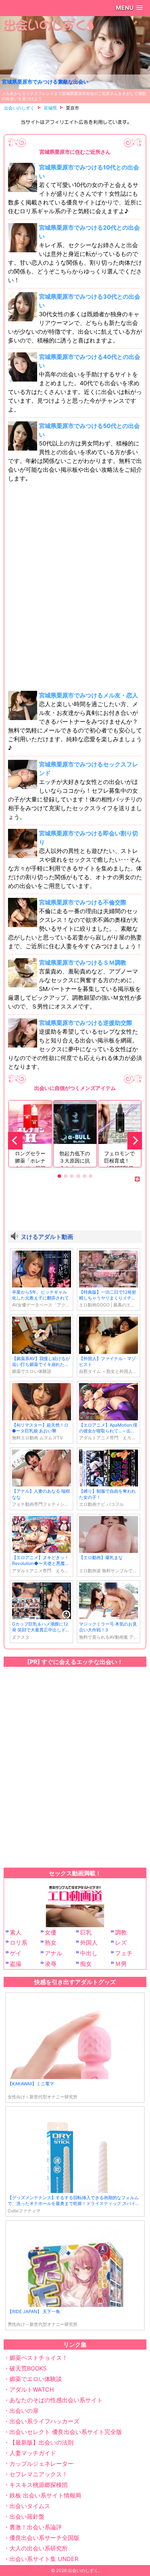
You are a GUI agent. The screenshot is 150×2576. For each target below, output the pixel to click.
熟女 (51, 1942)
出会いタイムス (30, 2506)
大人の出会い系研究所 (39, 2548)
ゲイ (16, 1953)
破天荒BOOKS (28, 2368)
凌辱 (51, 1964)
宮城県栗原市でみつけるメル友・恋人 (88, 695)
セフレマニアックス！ (39, 2474)
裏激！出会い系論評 (36, 2527)
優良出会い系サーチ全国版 (44, 2538)
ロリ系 (19, 1942)
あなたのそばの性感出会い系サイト (56, 2400)
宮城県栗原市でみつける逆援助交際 (86, 1023)
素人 (16, 1932)
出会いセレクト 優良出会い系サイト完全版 (66, 2432)
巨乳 (86, 1932)
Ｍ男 (121, 1964)
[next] (135, 1141)
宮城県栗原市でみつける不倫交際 (83, 902)
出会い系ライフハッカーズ (44, 2421)
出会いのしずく (83, 2570)
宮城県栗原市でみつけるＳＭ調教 (83, 962)
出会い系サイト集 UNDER (44, 2559)
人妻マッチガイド (33, 2453)
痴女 (86, 1964)
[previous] (15, 1141)
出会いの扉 (24, 2411)
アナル (54, 1953)
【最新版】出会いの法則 (42, 2442)
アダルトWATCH (32, 2389)
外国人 (89, 1942)
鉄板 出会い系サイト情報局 (45, 2495)
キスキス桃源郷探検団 (39, 2485)
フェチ (124, 1953)
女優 (51, 1932)
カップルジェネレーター (42, 2464)
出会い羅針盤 (27, 2516)
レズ (121, 1942)
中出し (89, 1953)
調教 (121, 1932)
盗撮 (16, 1964)
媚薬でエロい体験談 (36, 2379)
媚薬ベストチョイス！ (39, 2358)
